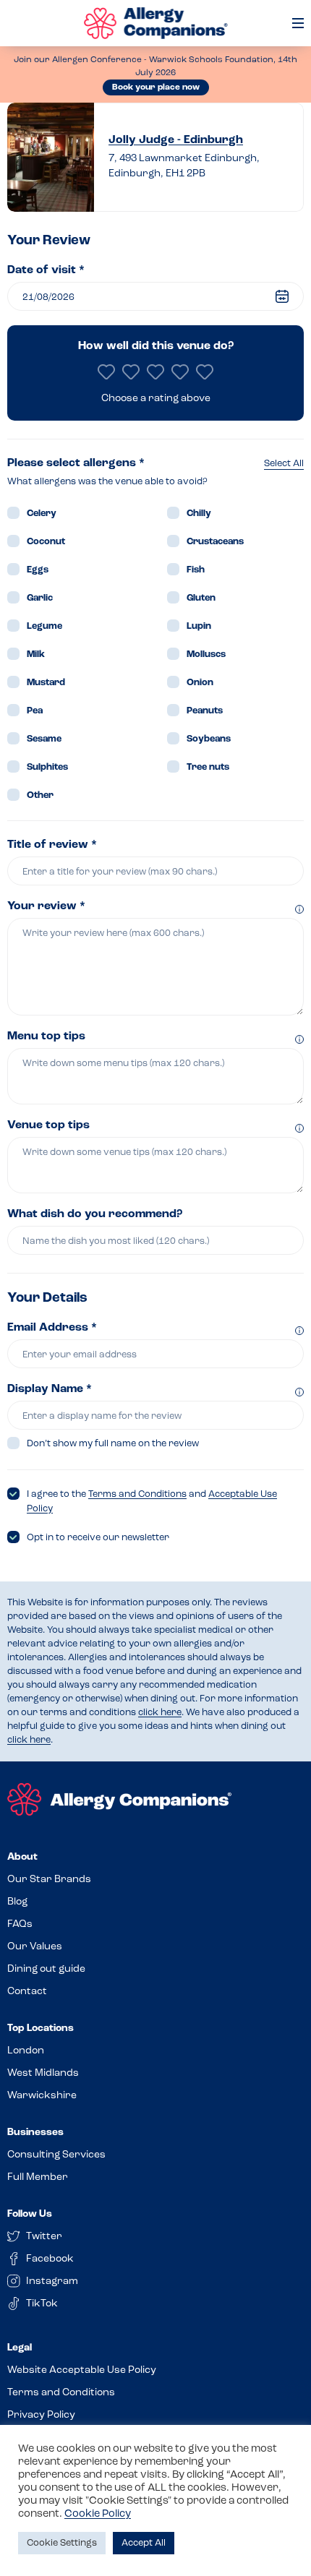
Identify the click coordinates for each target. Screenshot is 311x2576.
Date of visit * (46, 270)
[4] (180, 372)
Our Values (35, 1947)
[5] (205, 372)
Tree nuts (208, 767)
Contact (27, 1992)
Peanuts (205, 711)
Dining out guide (46, 1969)
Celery (42, 514)
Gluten (201, 598)
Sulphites (47, 767)
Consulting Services (56, 2155)
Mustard (46, 683)
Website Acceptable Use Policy (82, 2370)
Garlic (40, 598)
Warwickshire (42, 2096)
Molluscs (206, 654)
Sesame (44, 739)
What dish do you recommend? (95, 1214)
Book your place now (156, 87)
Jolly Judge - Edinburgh (176, 140)
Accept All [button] (144, 2543)
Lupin (199, 626)
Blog (17, 1902)
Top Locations (41, 2028)
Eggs (38, 570)
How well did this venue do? (156, 346)
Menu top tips (46, 1036)
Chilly (199, 514)
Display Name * (50, 1389)
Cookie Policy (98, 2514)
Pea (35, 711)
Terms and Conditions (137, 1494)
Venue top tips (48, 1125)
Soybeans (209, 739)
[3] (155, 372)
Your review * (46, 906)
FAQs (20, 1924)
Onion (200, 683)
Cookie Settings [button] (62, 2543)
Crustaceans (215, 542)
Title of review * (52, 845)
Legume (44, 626)
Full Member (38, 2177)
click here (160, 1713)
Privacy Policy (41, 2415)
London (26, 2051)
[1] (106, 372)
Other (40, 795)
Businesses (35, 2133)
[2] (131, 372)
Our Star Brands (49, 1880)
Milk (36, 654)
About (22, 1857)
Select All (284, 464)
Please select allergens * (76, 463)
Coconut (46, 542)
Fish (196, 570)
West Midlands (43, 2073)
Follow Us (30, 2214)
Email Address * (52, 1328)
